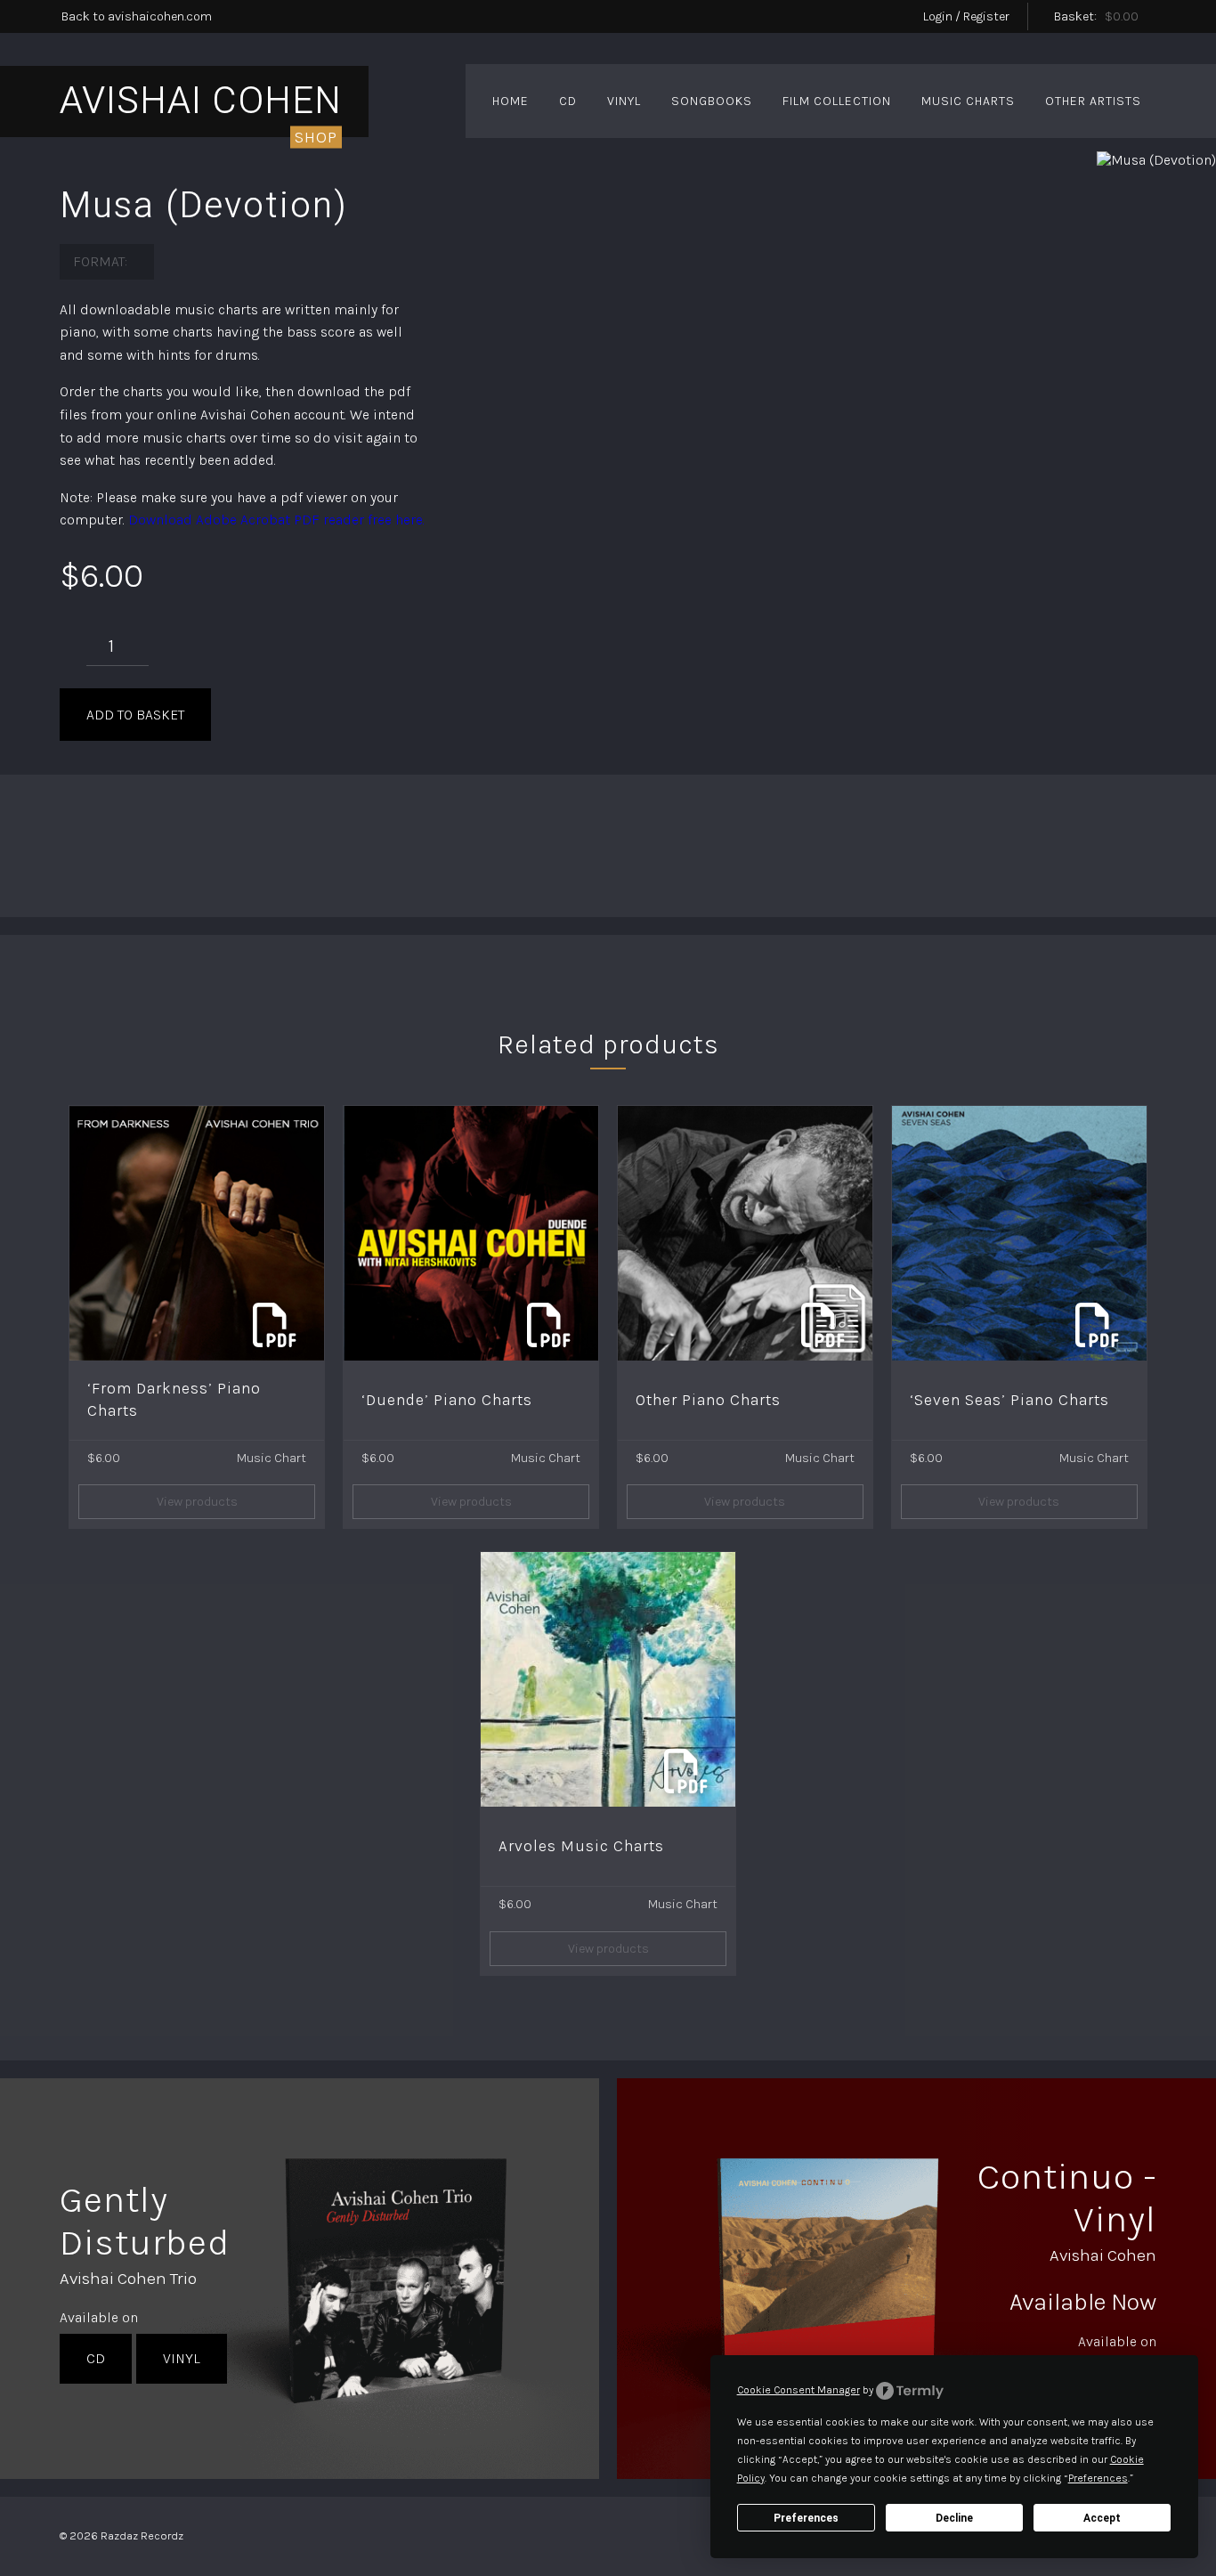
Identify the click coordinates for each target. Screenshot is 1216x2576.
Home (511, 101)
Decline (954, 2518)
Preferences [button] (1098, 2478)
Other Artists (1093, 101)
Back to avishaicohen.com (137, 16)
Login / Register (966, 16)
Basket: (1096, 16)
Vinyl (624, 101)
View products (197, 1502)
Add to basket (135, 715)
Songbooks (712, 101)
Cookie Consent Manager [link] (799, 2390)
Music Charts (968, 101)
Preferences (806, 2518)
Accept (1102, 2518)
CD (568, 101)
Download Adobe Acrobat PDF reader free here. (276, 520)
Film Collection (837, 101)
